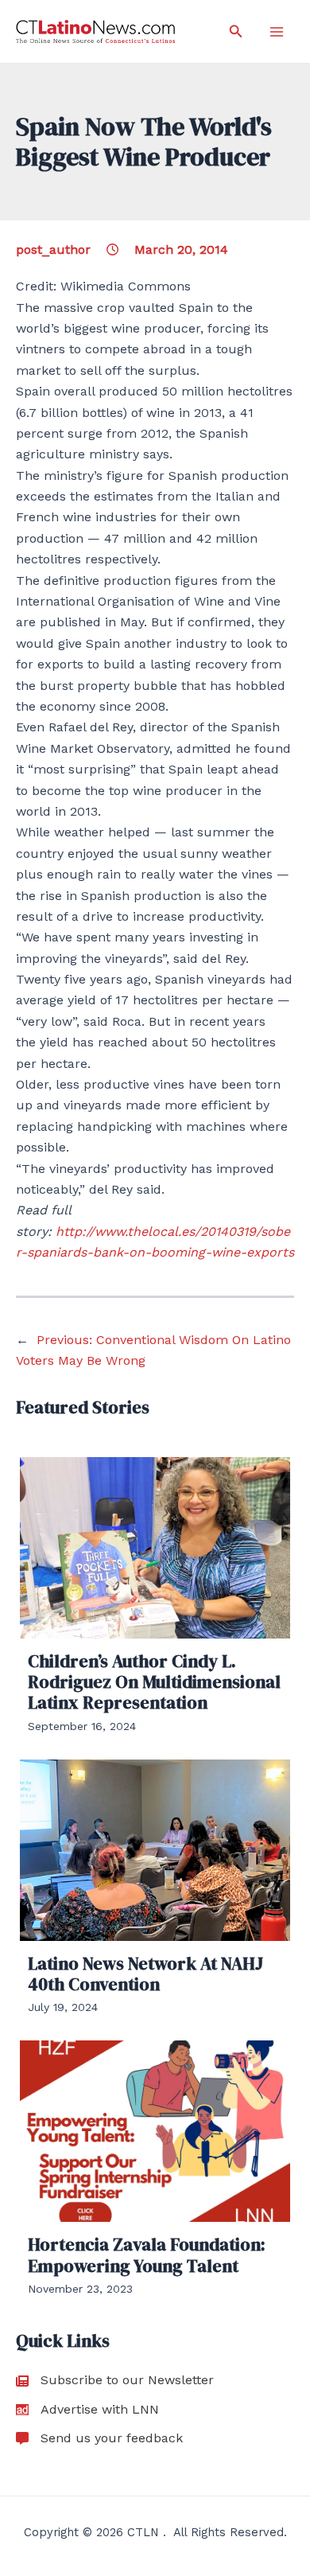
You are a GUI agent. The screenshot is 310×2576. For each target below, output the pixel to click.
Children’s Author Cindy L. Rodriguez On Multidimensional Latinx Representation (154, 1682)
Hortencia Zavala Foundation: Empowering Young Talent (147, 2254)
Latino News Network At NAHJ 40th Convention (145, 1974)
